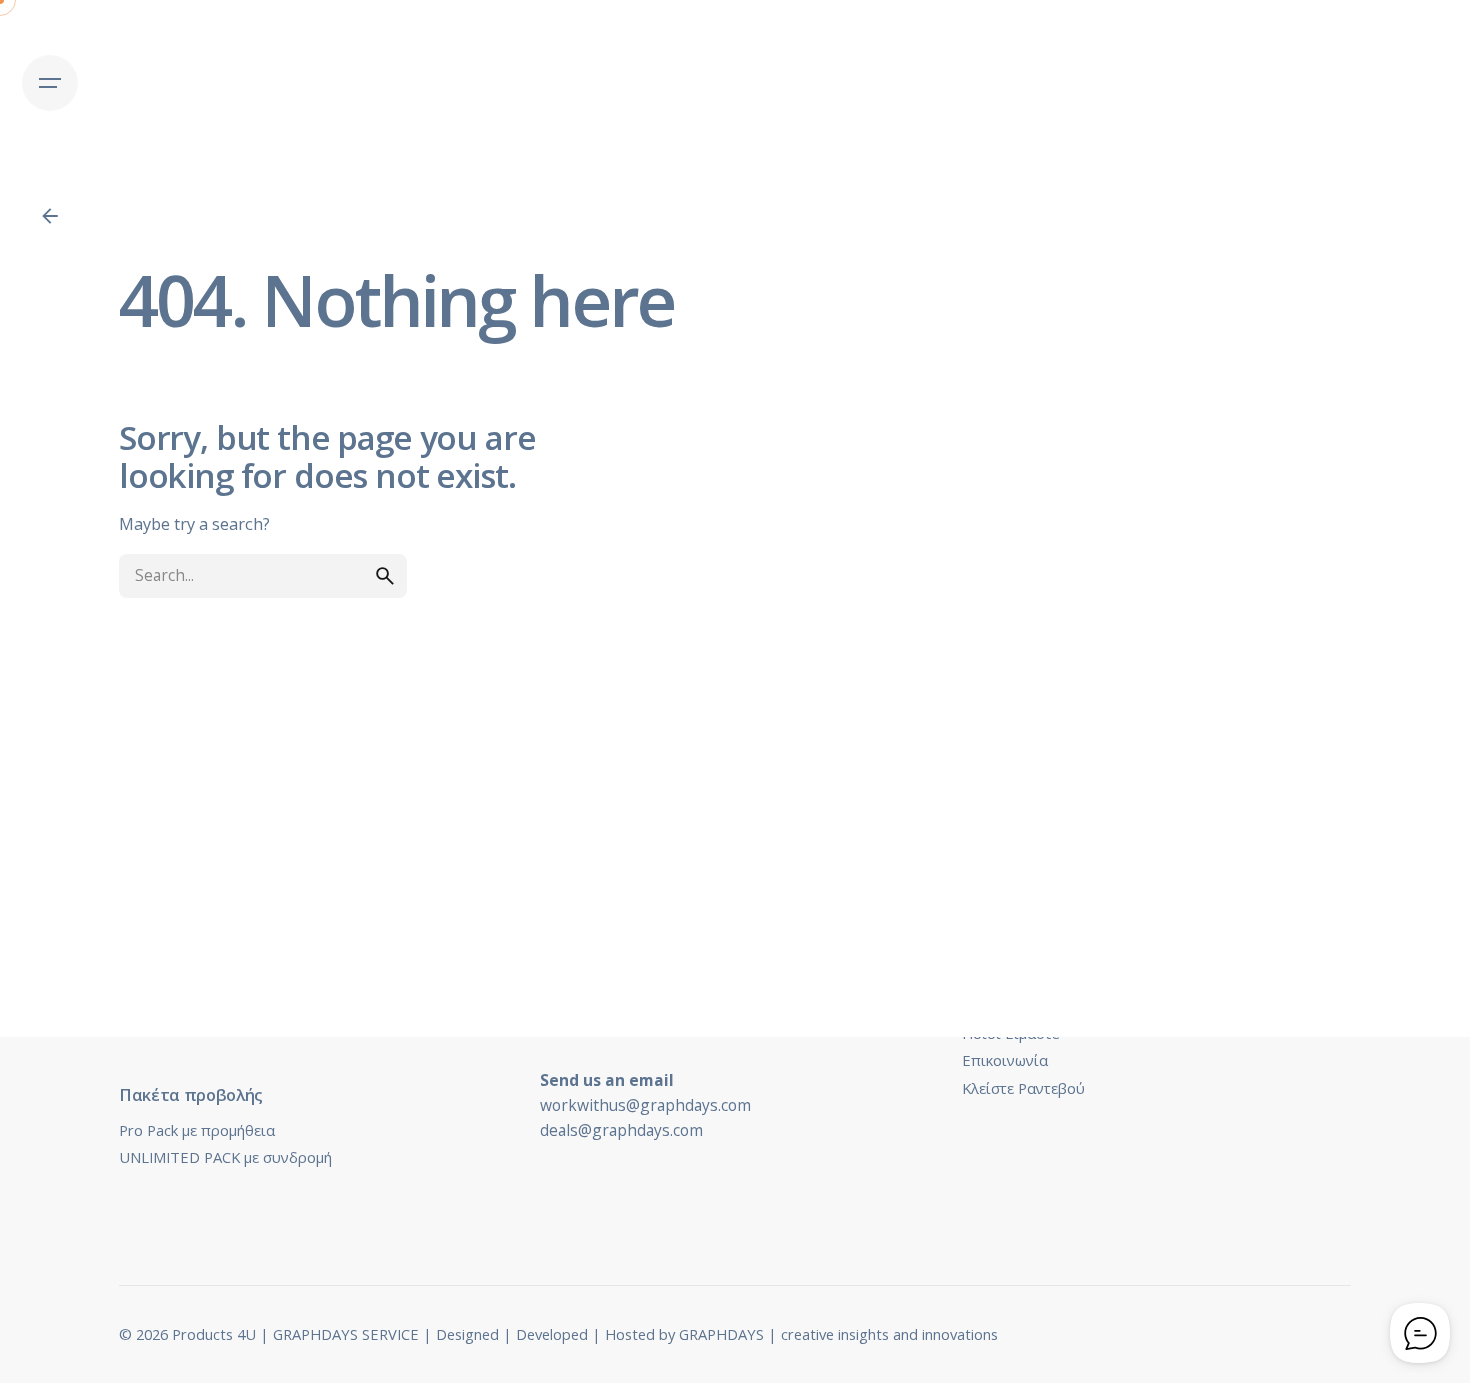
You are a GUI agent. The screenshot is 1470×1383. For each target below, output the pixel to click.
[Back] (50, 216)
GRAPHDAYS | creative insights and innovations (838, 1334)
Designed (467, 1334)
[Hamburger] (50, 83)
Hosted (630, 1334)
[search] (385, 576)
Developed (552, 1334)
